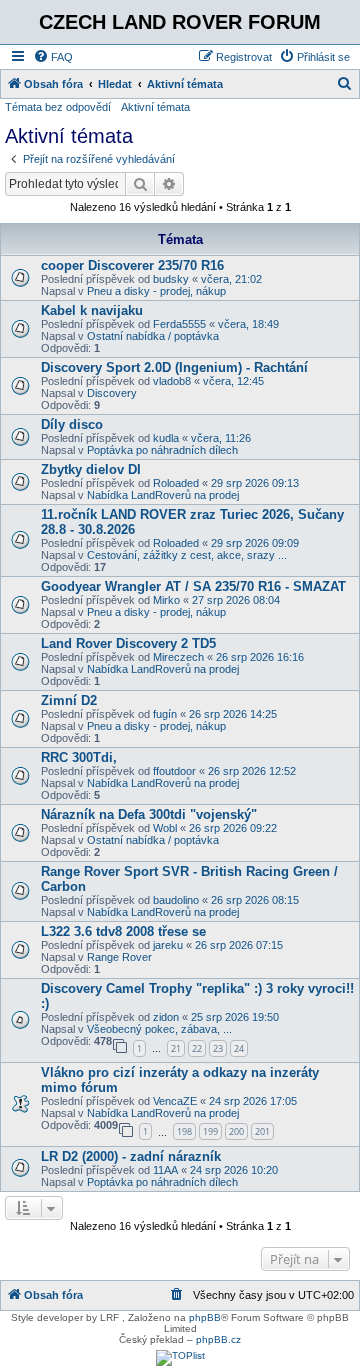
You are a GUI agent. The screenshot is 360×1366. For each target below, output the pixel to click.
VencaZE (175, 1101)
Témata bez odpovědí (58, 107)
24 (239, 1048)
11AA (165, 1170)
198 (184, 1131)
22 (197, 1048)
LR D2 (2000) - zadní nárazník (131, 1156)
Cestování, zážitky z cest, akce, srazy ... (187, 555)
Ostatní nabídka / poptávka (153, 336)
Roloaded (176, 483)
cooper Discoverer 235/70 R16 (132, 265)
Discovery (112, 393)
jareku (168, 945)
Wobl (165, 828)
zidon (166, 1017)
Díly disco (72, 424)
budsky (171, 279)
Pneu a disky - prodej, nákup (156, 291)
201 (262, 1131)
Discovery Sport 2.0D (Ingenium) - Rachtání (174, 367)
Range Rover (119, 957)
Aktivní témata (155, 107)
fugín (165, 714)
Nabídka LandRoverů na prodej (163, 495)
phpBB (205, 1317)
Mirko (166, 600)
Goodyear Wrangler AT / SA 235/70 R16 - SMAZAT (193, 586)
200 (236, 1131)
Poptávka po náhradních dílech (162, 450)
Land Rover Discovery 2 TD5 (128, 643)
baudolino (176, 900)
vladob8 (172, 381)
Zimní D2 (69, 700)
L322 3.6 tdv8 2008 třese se (123, 931)
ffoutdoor (174, 771)
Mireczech (178, 657)
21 (176, 1048)
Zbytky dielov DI (91, 469)
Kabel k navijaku (92, 310)
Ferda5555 (179, 324)
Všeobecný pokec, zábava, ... (159, 1029)
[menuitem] (53, 57)
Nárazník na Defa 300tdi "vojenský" (149, 814)
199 (210, 1131)
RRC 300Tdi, (79, 757)
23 (218, 1048)
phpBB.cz (218, 1339)
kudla (166, 438)
